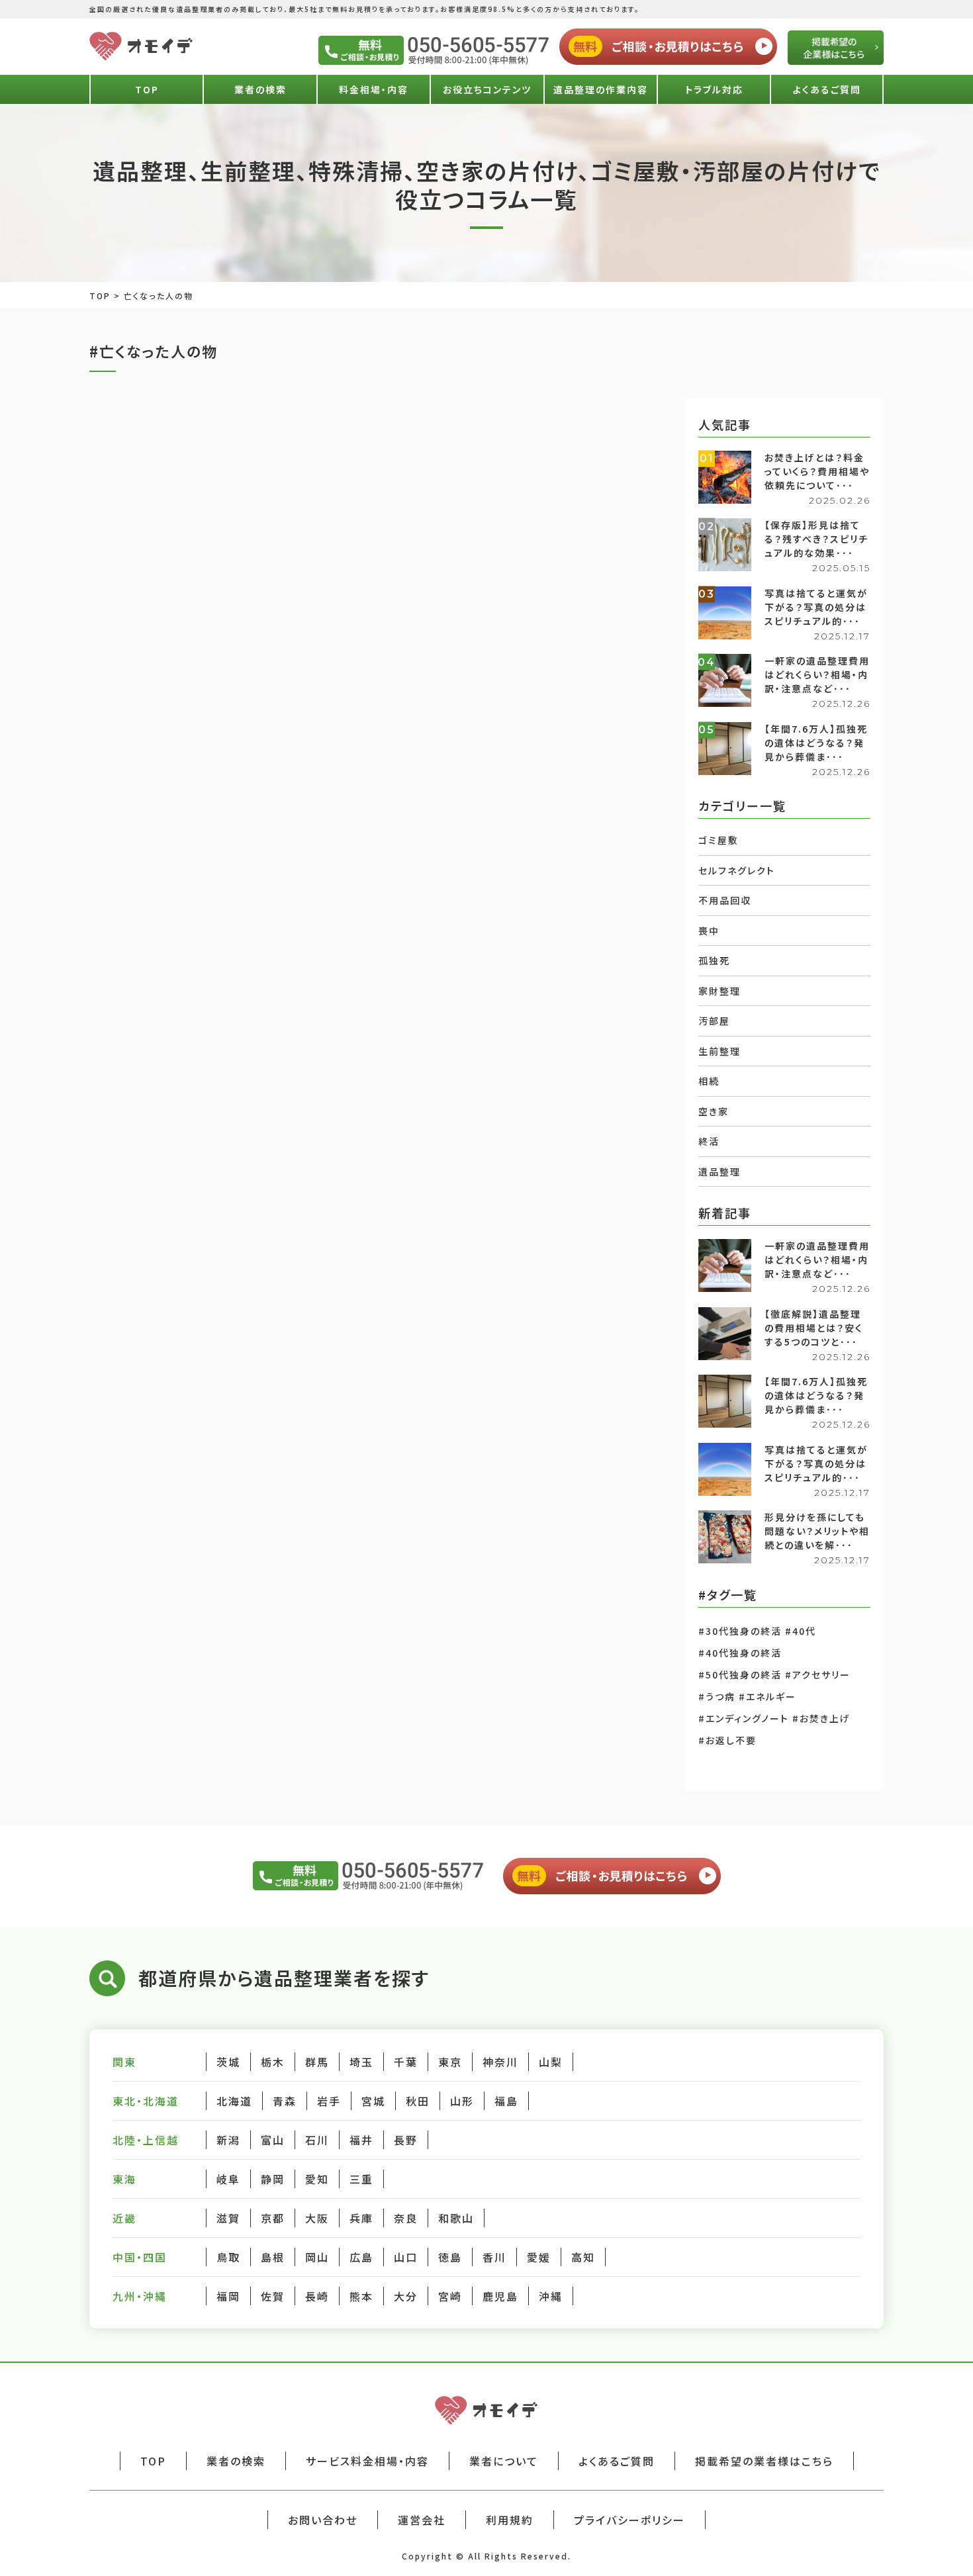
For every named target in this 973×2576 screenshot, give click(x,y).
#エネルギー (767, 1696)
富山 (273, 2140)
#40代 (801, 1631)
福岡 (228, 2296)
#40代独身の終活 (740, 1653)
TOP (147, 89)
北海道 (234, 2101)
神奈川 (500, 2062)
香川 (494, 2257)
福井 (361, 2140)
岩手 (329, 2101)
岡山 (317, 2257)
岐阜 (228, 2179)
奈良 (406, 2218)
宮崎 (450, 2296)
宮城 (373, 2101)
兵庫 (361, 2218)
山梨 (551, 2062)
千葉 (406, 2062)
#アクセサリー (818, 1675)
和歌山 (456, 2218)
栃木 (273, 2062)
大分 (406, 2296)
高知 (583, 2257)
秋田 (418, 2101)
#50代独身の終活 (740, 1675)
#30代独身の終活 (740, 1631)
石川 (317, 2140)
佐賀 (273, 2296)
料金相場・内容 (374, 89)
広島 (361, 2257)
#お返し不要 (727, 1740)
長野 (406, 2140)
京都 (273, 2218)
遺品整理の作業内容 (601, 89)
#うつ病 (717, 1696)
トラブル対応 (714, 89)
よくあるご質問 (827, 89)
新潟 (228, 2140)
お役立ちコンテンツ (487, 89)
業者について (504, 2461)
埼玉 (361, 2062)
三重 (361, 2179)
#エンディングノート (744, 1718)
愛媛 (539, 2257)
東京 (450, 2062)
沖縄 (551, 2296)
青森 (285, 2101)
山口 (406, 2257)
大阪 (317, 2218)
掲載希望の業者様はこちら (764, 2461)
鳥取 (228, 2257)
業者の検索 (260, 89)
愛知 (317, 2179)
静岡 (273, 2179)
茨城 (228, 2062)
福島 (506, 2101)
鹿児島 (500, 2296)
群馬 (317, 2062)
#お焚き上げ (821, 1718)
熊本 (361, 2296)
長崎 (317, 2296)
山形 (462, 2101)
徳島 (450, 2257)
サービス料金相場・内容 (367, 2461)
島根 (273, 2257)
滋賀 (228, 2218)
